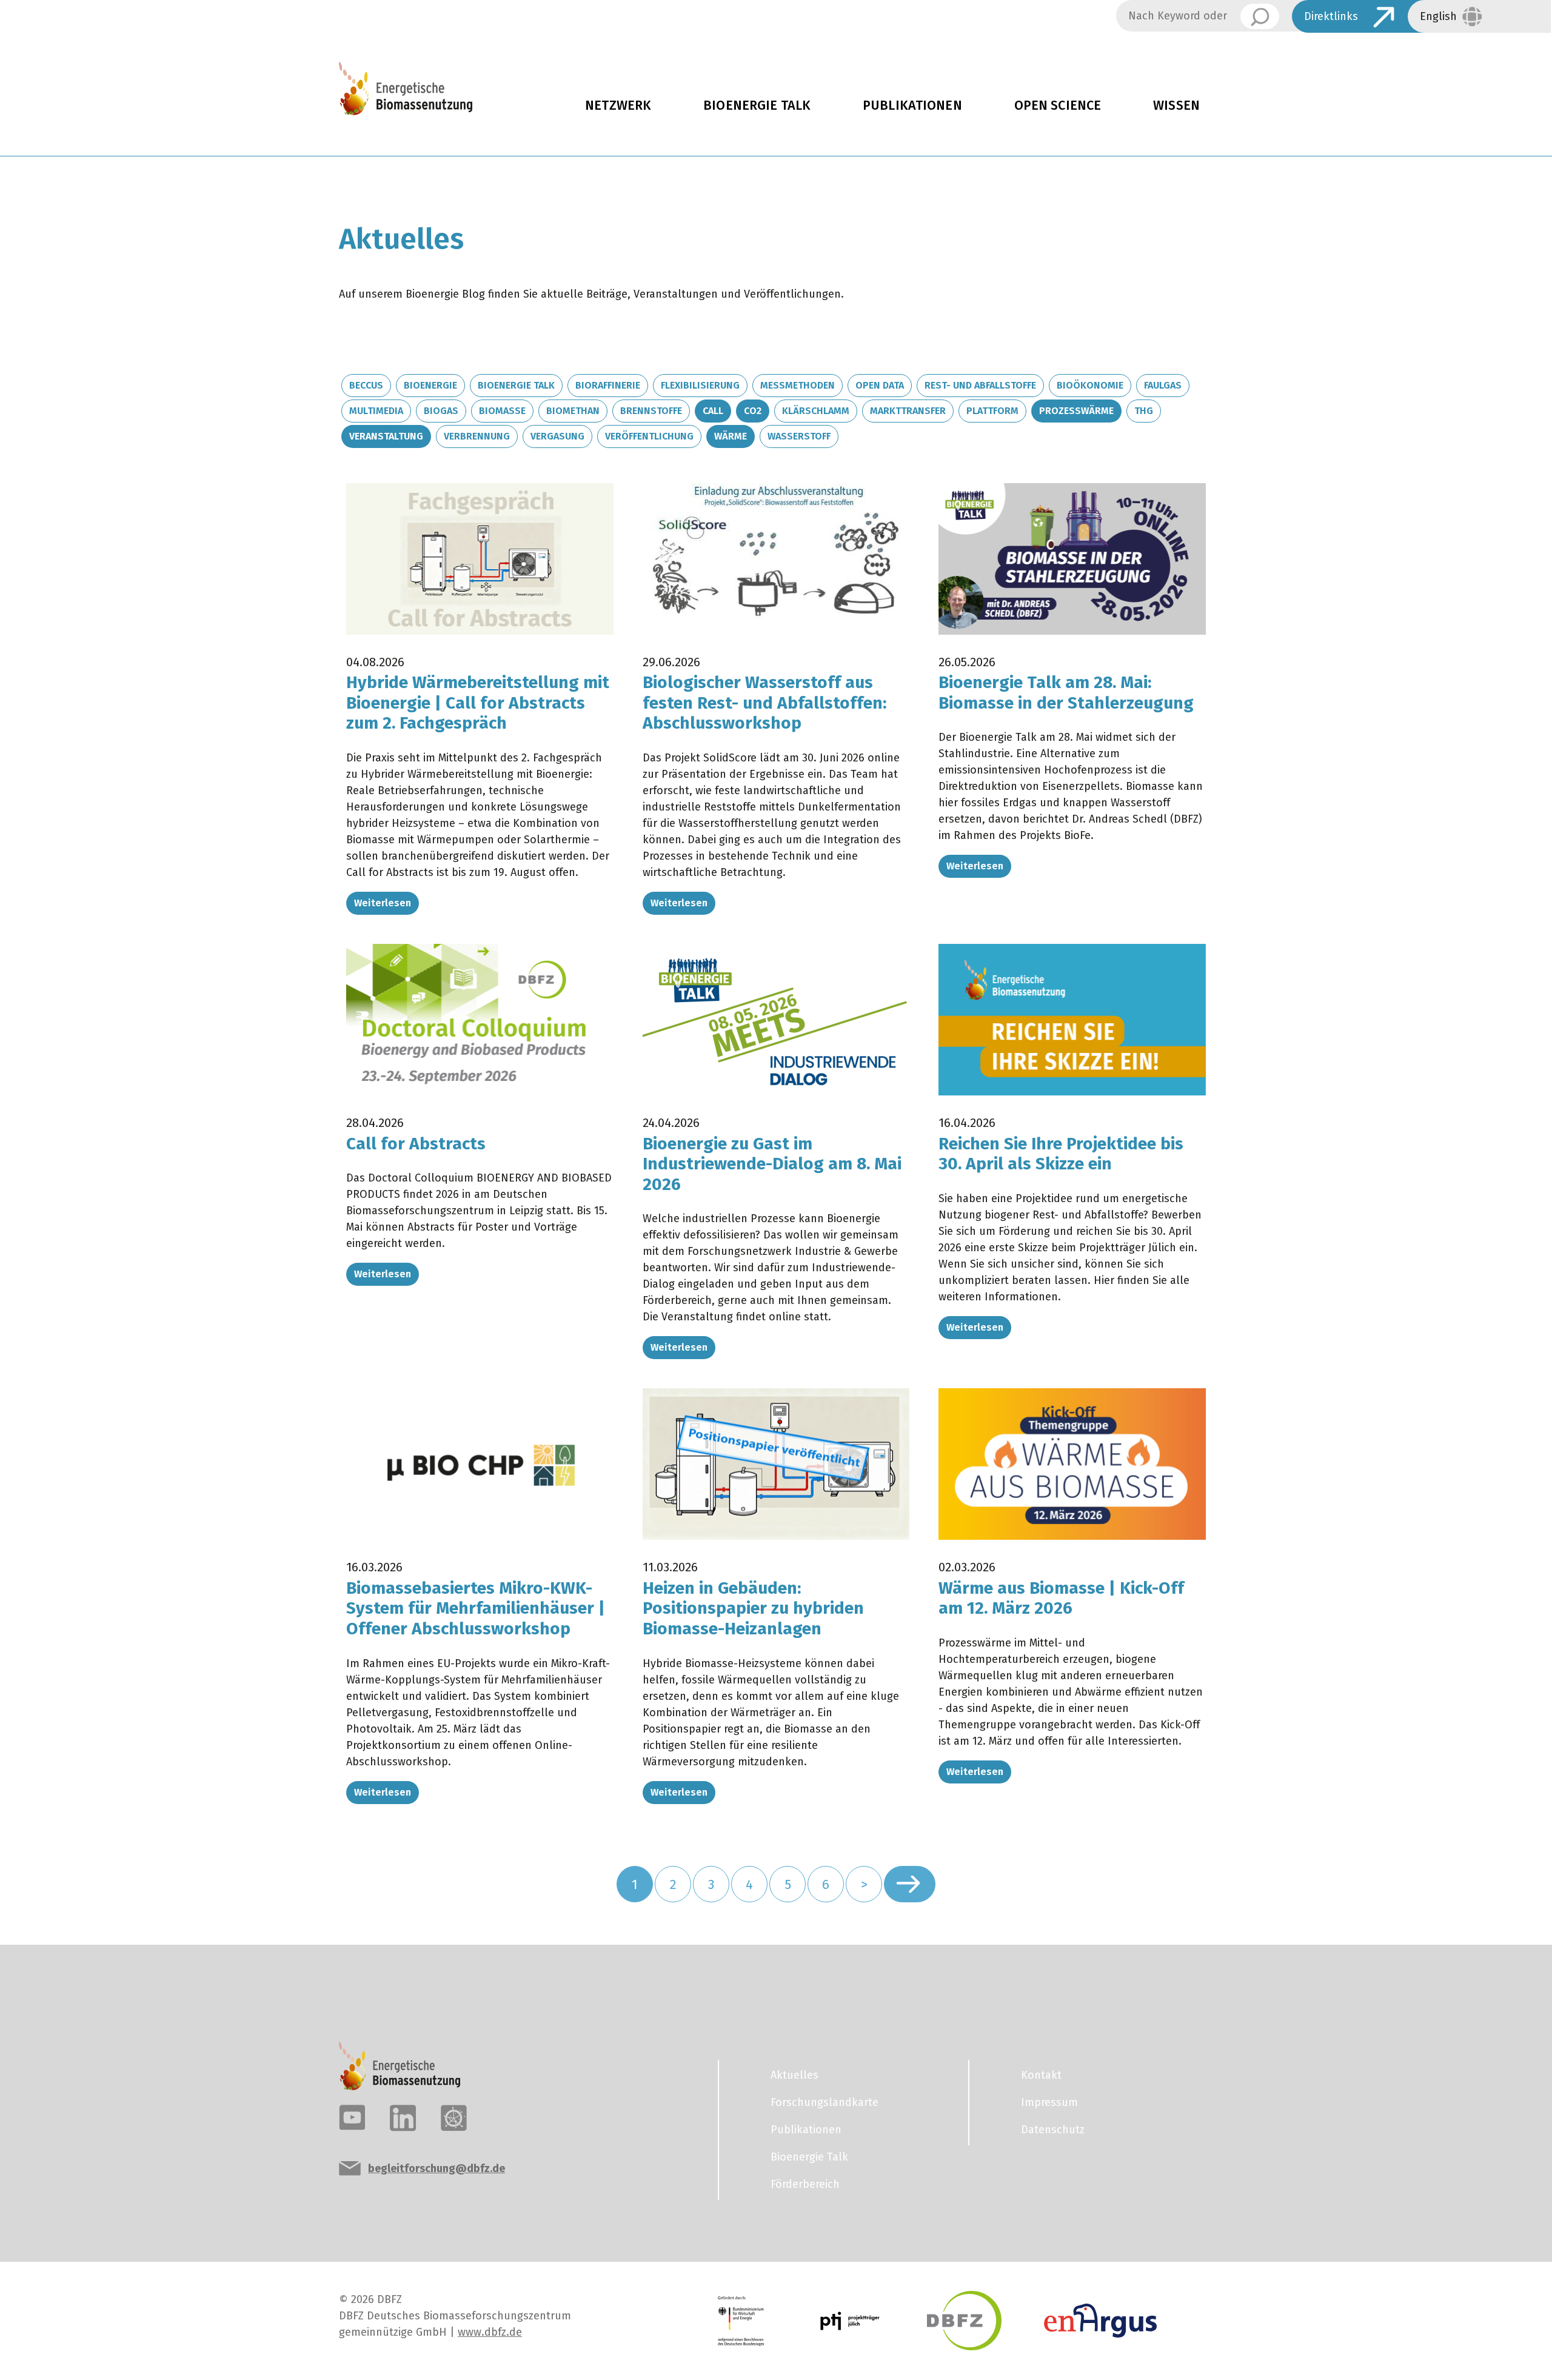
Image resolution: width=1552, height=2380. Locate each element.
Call (713, 411)
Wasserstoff (799, 436)
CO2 (753, 411)
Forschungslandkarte (824, 2102)
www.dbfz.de (490, 2332)
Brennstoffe (651, 411)
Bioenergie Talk (757, 105)
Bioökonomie (1090, 385)
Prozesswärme (1076, 411)
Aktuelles (794, 2075)
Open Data (880, 385)
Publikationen (912, 105)
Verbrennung (477, 436)
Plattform (992, 411)
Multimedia (376, 411)
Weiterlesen (383, 903)
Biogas (441, 411)
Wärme (731, 436)
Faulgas (1163, 385)
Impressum (1049, 2102)
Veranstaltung (386, 436)
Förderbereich (805, 2184)
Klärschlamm (816, 411)
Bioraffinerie (608, 385)
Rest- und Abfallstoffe (980, 385)
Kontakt (1041, 2075)
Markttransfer (908, 411)
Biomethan (573, 411)
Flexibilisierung (700, 385)
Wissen (1176, 105)
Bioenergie (430, 385)
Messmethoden (798, 385)
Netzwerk (618, 105)
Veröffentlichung (649, 436)
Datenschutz (1053, 2130)
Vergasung (557, 436)
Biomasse (502, 411)
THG (1144, 411)
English (1438, 16)
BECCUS (366, 385)
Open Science (1058, 105)
